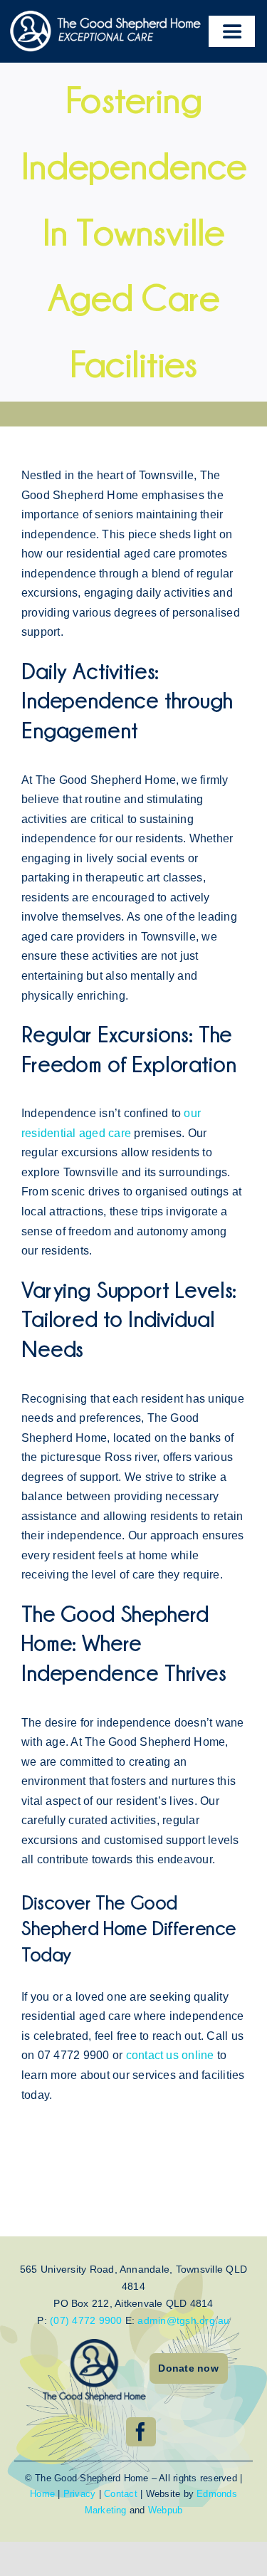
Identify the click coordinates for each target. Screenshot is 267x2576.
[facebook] (141, 2432)
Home (42, 2494)
